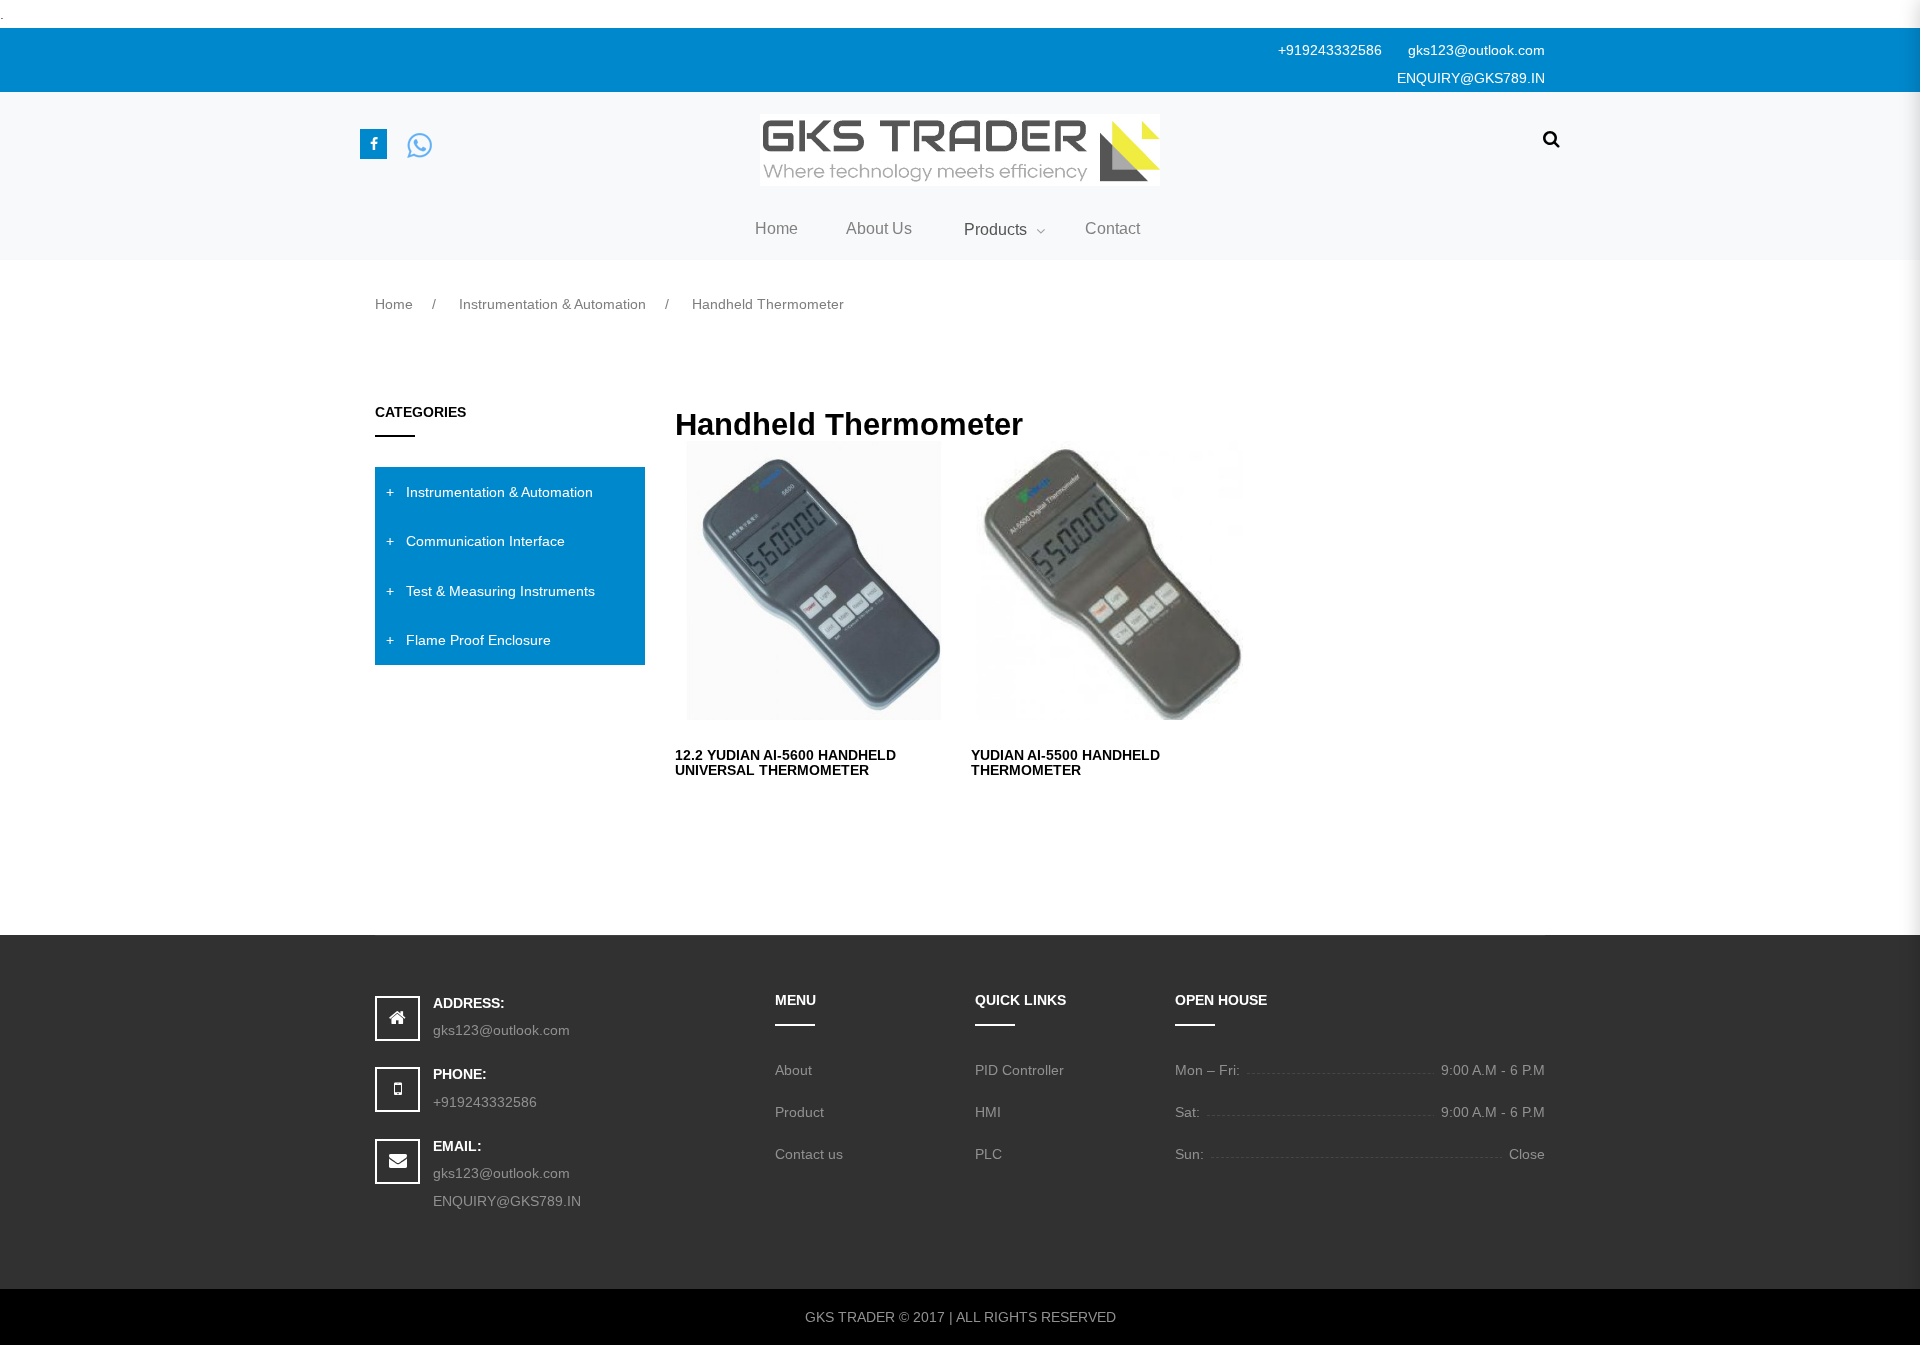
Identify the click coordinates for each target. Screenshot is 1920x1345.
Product (799, 1112)
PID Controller (1019, 1070)
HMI (988, 1112)
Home (776, 228)
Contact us (809, 1154)
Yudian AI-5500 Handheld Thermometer (1065, 762)
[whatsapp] (419, 144)
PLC (988, 1154)
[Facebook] (373, 144)
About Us (879, 228)
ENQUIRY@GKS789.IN (1471, 78)
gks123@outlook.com (1476, 50)
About (793, 1070)
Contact (1112, 228)
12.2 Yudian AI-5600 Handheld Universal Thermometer (785, 762)
